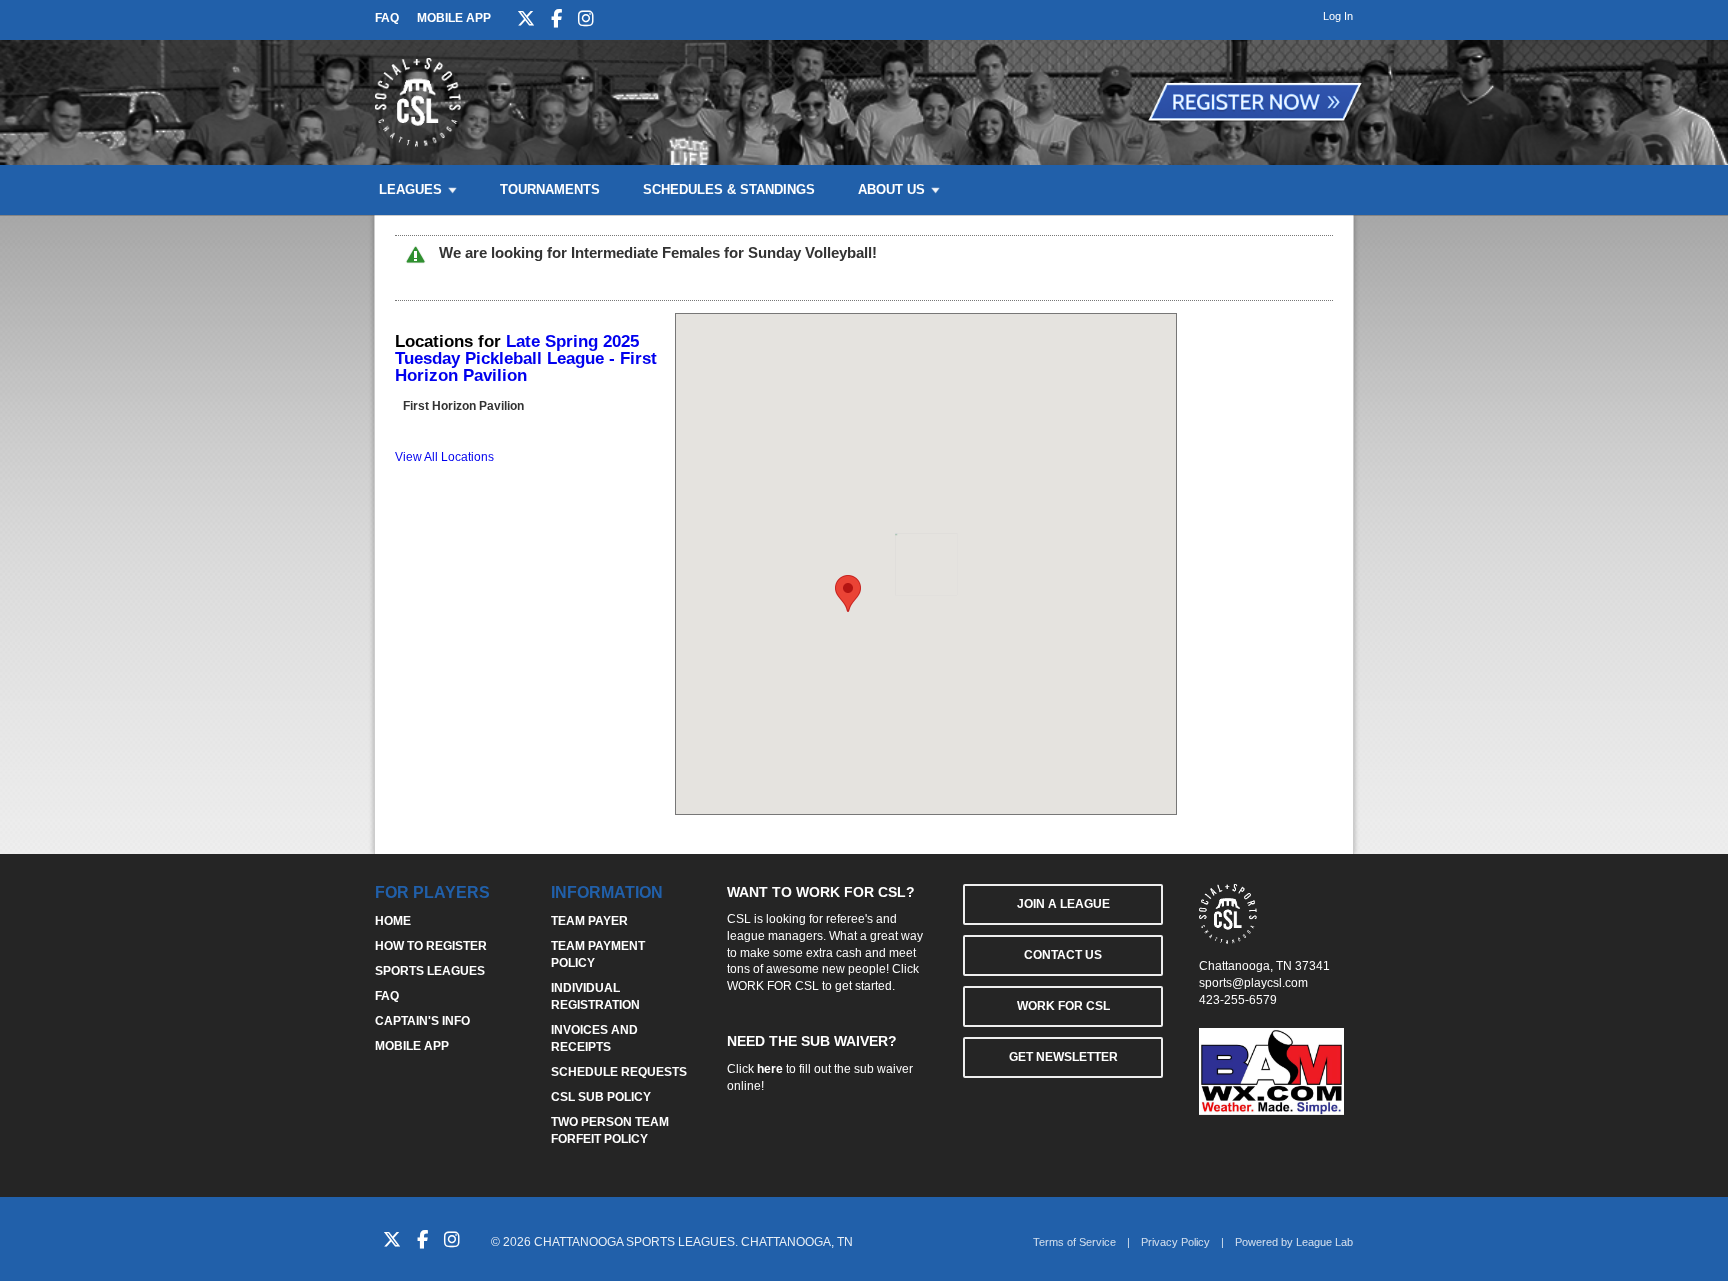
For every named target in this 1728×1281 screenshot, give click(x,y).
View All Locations (444, 457)
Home (393, 921)
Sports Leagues (430, 971)
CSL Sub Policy (601, 1097)
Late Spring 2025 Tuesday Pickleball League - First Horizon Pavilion (526, 358)
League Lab (1324, 1242)
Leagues (410, 189)
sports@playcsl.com (1253, 983)
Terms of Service (1074, 1242)
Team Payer (589, 921)
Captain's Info (422, 1021)
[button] (848, 593)
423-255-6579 (1238, 1000)
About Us (891, 189)
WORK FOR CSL (773, 986)
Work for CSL (1063, 1006)
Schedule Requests (619, 1072)
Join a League (1063, 904)
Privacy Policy (1175, 1242)
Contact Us (1063, 955)
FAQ (387, 18)
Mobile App (454, 18)
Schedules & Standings (729, 189)
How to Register (431, 946)
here (770, 1069)
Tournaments (550, 189)
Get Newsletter (1063, 1057)
